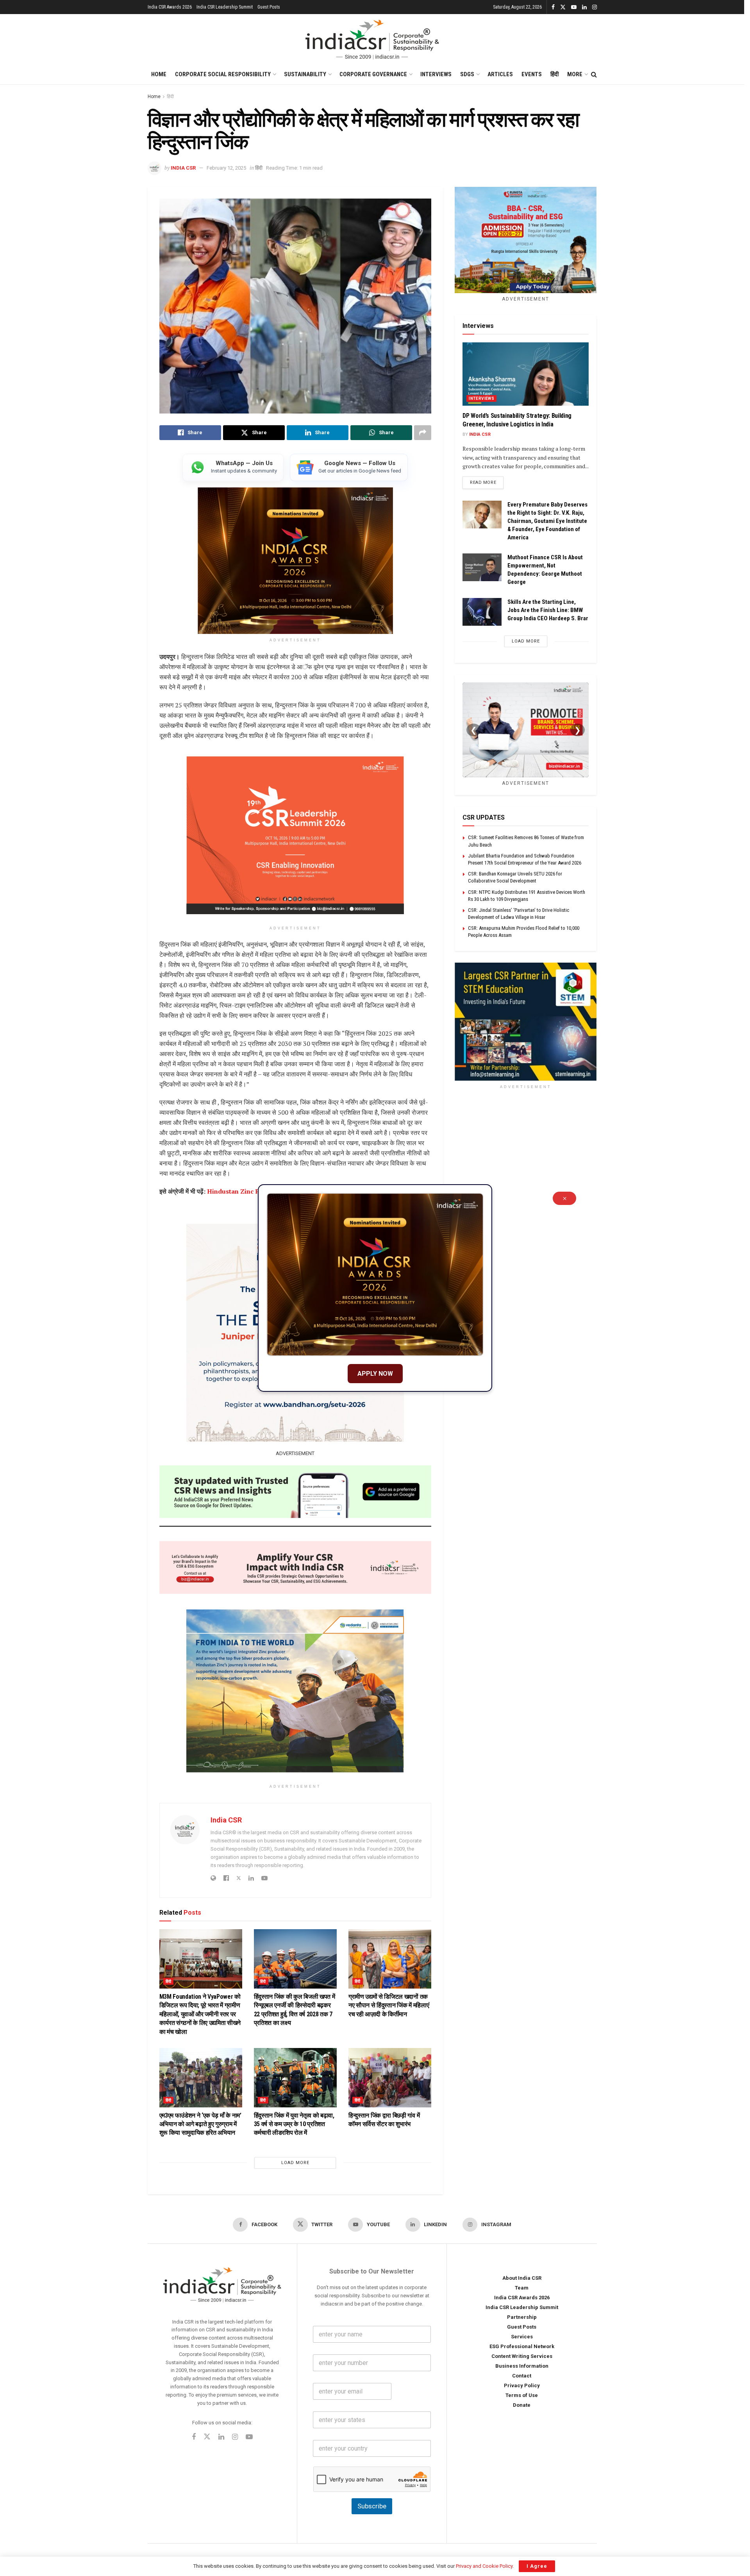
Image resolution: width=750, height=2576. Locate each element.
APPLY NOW (375, 1374)
